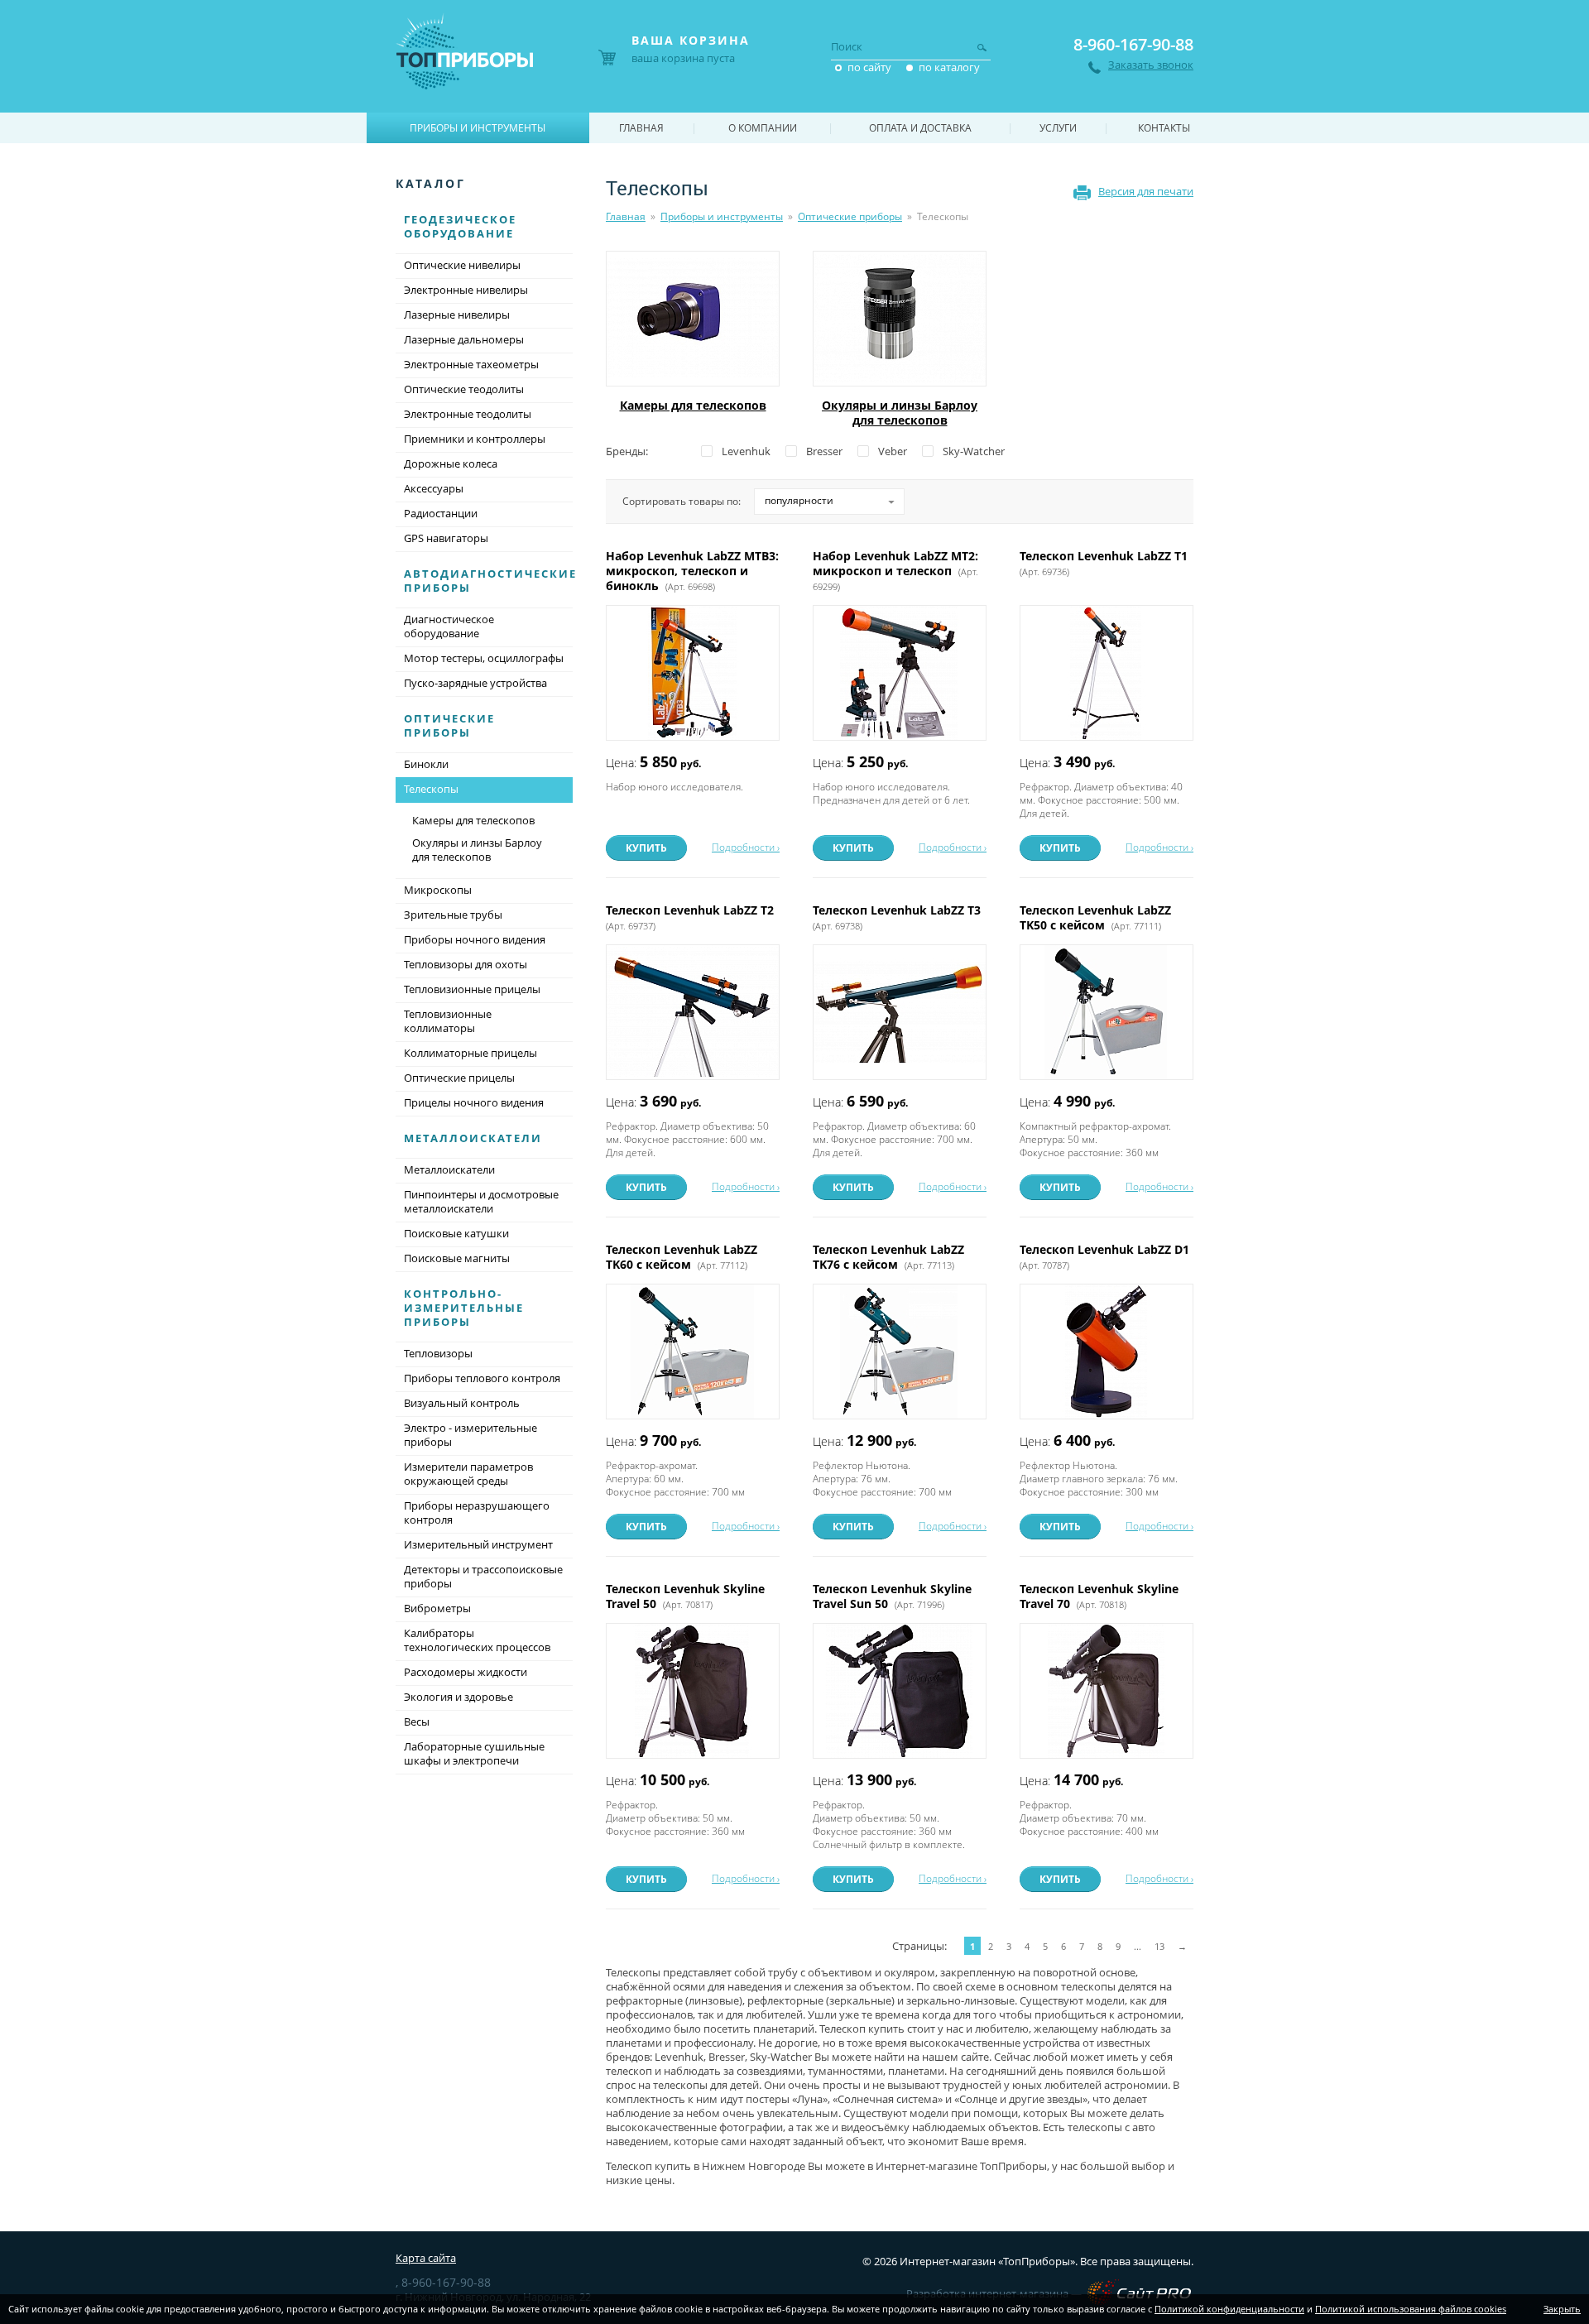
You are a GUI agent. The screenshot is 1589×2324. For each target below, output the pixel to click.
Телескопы (431, 789)
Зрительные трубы (453, 915)
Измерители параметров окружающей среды (468, 1474)
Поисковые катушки (456, 1233)
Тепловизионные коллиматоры (448, 1021)
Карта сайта (426, 2258)
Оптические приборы (850, 216)
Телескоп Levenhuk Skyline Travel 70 (1099, 1596)
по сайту (869, 67)
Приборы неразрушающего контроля (477, 1513)
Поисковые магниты (457, 1258)
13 (1159, 1946)
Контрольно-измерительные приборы (464, 1308)
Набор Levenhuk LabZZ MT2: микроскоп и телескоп (895, 570)
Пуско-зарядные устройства (475, 683)
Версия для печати (1146, 191)
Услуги (1058, 128)
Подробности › (746, 847)
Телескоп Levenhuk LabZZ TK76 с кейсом (888, 1257)
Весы (417, 1721)
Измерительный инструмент (478, 1544)
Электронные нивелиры (466, 290)
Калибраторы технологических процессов (477, 1640)
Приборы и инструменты (722, 216)
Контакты (1164, 128)
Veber (893, 451)
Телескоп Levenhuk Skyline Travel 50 (685, 1596)
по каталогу (949, 67)
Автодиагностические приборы (490, 581)
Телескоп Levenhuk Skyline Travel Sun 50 (892, 1596)
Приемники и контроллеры (475, 439)
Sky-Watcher (974, 451)
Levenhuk (746, 451)
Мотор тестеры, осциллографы (484, 658)
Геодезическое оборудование (460, 226)
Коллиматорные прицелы (470, 1053)
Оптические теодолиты (464, 389)
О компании (763, 128)
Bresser (824, 451)
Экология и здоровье (458, 1697)
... (1138, 1946)
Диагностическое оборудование (449, 626)
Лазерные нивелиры (457, 315)
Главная (626, 216)
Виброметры (437, 1608)
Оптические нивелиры (462, 265)
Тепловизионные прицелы (472, 989)
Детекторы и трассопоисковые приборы (483, 1576)
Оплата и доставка (920, 128)
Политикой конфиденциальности (1229, 2309)
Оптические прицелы (459, 1078)
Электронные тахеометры (471, 364)
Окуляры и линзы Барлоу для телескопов (900, 413)
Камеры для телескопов (693, 405)
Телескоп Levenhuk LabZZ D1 (1106, 1256)
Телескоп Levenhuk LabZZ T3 (898, 917)
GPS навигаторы (446, 538)
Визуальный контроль (462, 1403)
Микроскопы (438, 890)
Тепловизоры (438, 1353)
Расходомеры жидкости (466, 1672)
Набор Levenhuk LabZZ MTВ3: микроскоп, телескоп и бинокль (692, 571)
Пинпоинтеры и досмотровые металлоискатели (481, 1201)
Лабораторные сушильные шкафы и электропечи (474, 1753)
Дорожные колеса (451, 463)
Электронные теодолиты (468, 414)
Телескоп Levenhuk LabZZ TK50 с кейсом (1095, 917)
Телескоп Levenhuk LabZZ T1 (1105, 563)
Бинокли (426, 764)
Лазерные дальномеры (464, 339)
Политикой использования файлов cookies (1411, 2309)
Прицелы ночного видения (474, 1102)
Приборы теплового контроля (482, 1378)
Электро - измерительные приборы (470, 1435)
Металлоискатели (473, 1138)
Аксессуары (434, 488)
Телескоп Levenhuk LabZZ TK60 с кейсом (682, 1257)
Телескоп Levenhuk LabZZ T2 (691, 917)
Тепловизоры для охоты (466, 964)
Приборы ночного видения (475, 939)
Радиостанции (441, 513)
